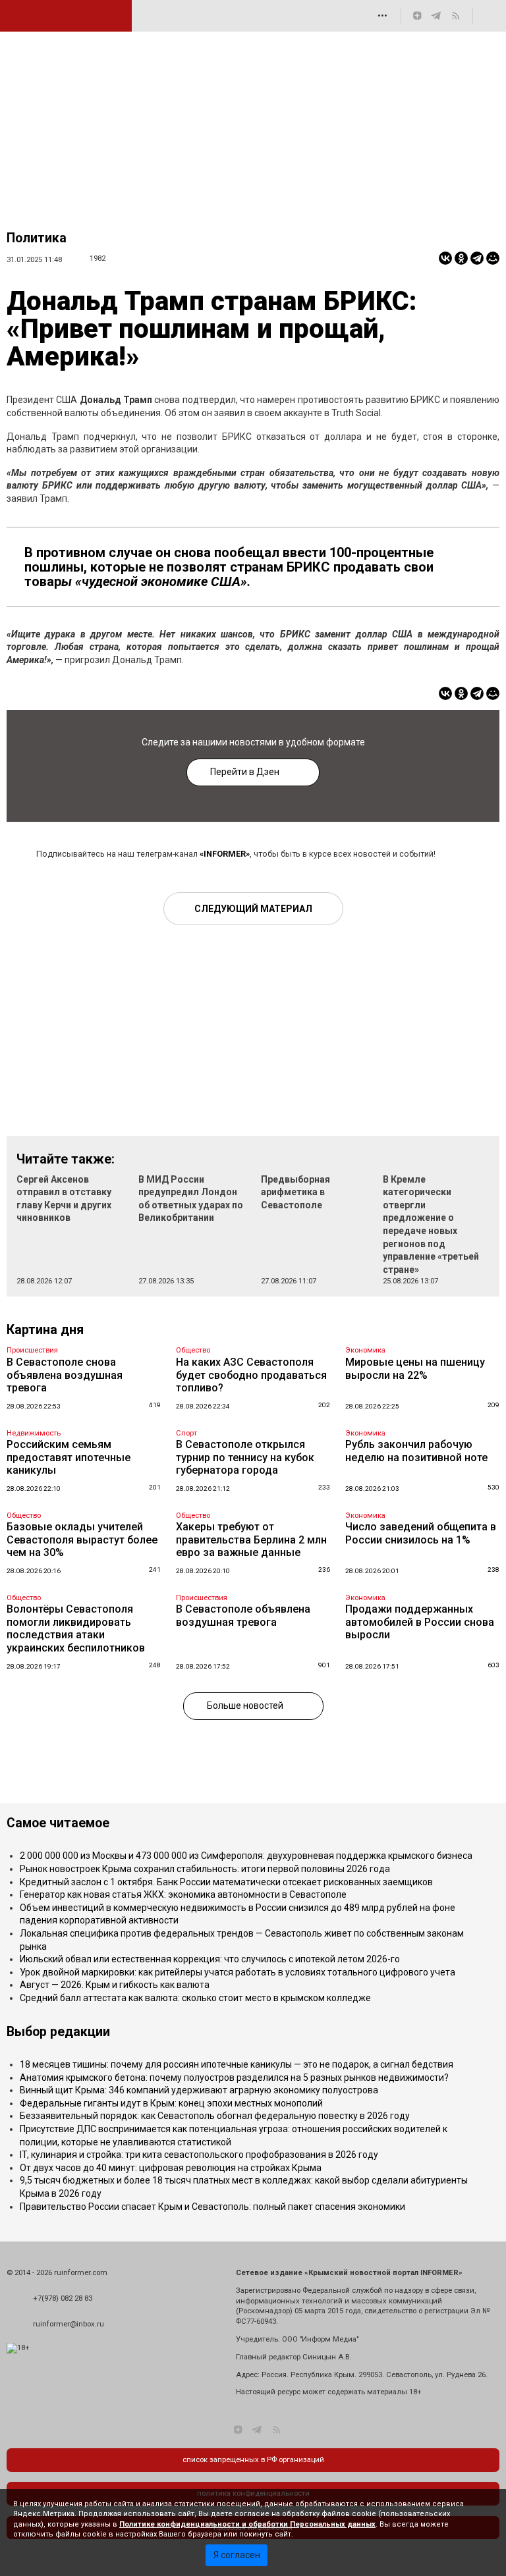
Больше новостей (245, 1705)
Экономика (365, 1350)
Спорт (186, 1433)
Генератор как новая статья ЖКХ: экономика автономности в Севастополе (183, 1894)
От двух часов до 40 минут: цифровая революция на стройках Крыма (171, 2168)
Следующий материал (253, 909)
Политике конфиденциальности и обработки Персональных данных (247, 2524)
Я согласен (237, 2555)
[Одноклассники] (461, 258)
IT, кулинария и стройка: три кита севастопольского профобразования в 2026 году (199, 2155)
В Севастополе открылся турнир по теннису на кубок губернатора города (245, 1457)
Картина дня (45, 1330)
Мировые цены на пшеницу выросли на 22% (415, 1369)
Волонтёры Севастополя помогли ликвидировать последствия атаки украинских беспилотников (76, 1628)
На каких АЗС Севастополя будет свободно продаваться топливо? (251, 1375)
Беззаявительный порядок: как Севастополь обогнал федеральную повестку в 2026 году (215, 2116)
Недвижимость (34, 1433)
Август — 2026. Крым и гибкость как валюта (115, 1985)
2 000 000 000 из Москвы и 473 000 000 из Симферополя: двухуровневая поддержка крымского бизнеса (246, 1856)
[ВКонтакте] (445, 258)
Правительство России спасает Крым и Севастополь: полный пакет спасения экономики (212, 2207)
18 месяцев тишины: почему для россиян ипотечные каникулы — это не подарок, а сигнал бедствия (237, 2064)
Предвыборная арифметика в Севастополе (295, 1192)
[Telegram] (477, 258)
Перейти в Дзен (245, 772)
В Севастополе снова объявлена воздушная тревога (65, 1375)
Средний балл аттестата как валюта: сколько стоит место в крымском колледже (195, 1998)
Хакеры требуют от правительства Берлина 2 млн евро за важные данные (251, 1540)
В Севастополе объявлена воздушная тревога (243, 1616)
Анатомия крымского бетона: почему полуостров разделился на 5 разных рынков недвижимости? (234, 2078)
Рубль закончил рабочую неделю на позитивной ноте (416, 1451)
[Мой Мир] (493, 258)
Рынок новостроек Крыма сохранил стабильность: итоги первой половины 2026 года (205, 1869)
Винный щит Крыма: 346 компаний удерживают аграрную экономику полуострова (199, 2090)
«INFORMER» (225, 854)
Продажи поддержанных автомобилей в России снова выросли (420, 1622)
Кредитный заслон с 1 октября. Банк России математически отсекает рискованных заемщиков (226, 1882)
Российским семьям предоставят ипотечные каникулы (69, 1457)
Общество (193, 1350)
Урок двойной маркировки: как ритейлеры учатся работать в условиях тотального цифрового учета (238, 1972)
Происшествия (32, 1350)
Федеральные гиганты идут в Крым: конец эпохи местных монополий (171, 2103)
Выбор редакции (58, 2032)
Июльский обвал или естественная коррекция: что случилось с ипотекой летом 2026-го (210, 1959)
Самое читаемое (58, 1823)
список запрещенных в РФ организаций (253, 2460)
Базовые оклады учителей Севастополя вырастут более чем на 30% (82, 1540)
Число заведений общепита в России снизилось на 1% (421, 1533)
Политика (37, 238)
